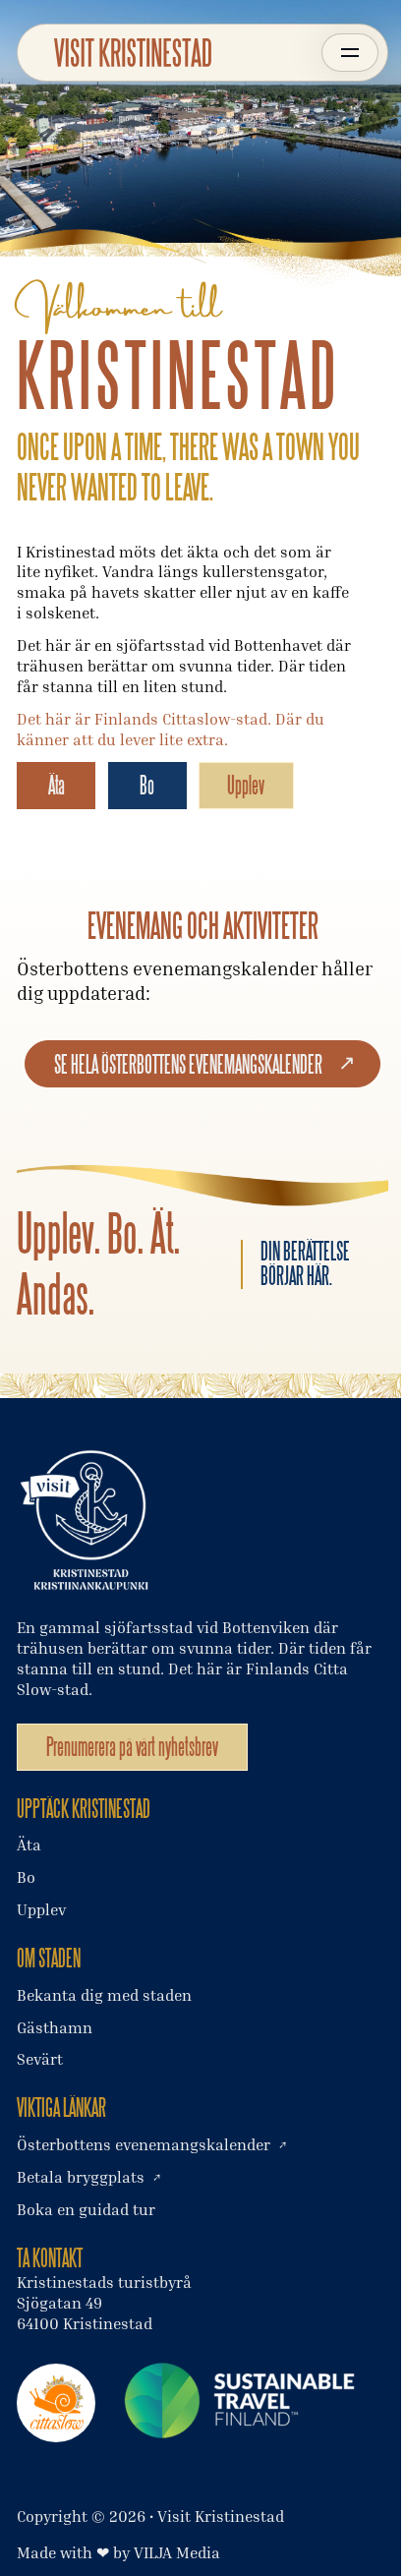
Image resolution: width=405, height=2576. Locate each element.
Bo (147, 785)
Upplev (246, 785)
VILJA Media (177, 2552)
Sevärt (40, 2059)
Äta (57, 785)
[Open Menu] (349, 53)
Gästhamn (55, 2027)
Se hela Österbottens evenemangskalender (188, 1064)
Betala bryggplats (81, 2177)
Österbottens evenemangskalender (144, 2144)
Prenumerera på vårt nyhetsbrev (132, 1747)
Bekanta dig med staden (104, 1995)
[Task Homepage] (133, 53)
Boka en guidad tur (86, 2209)
